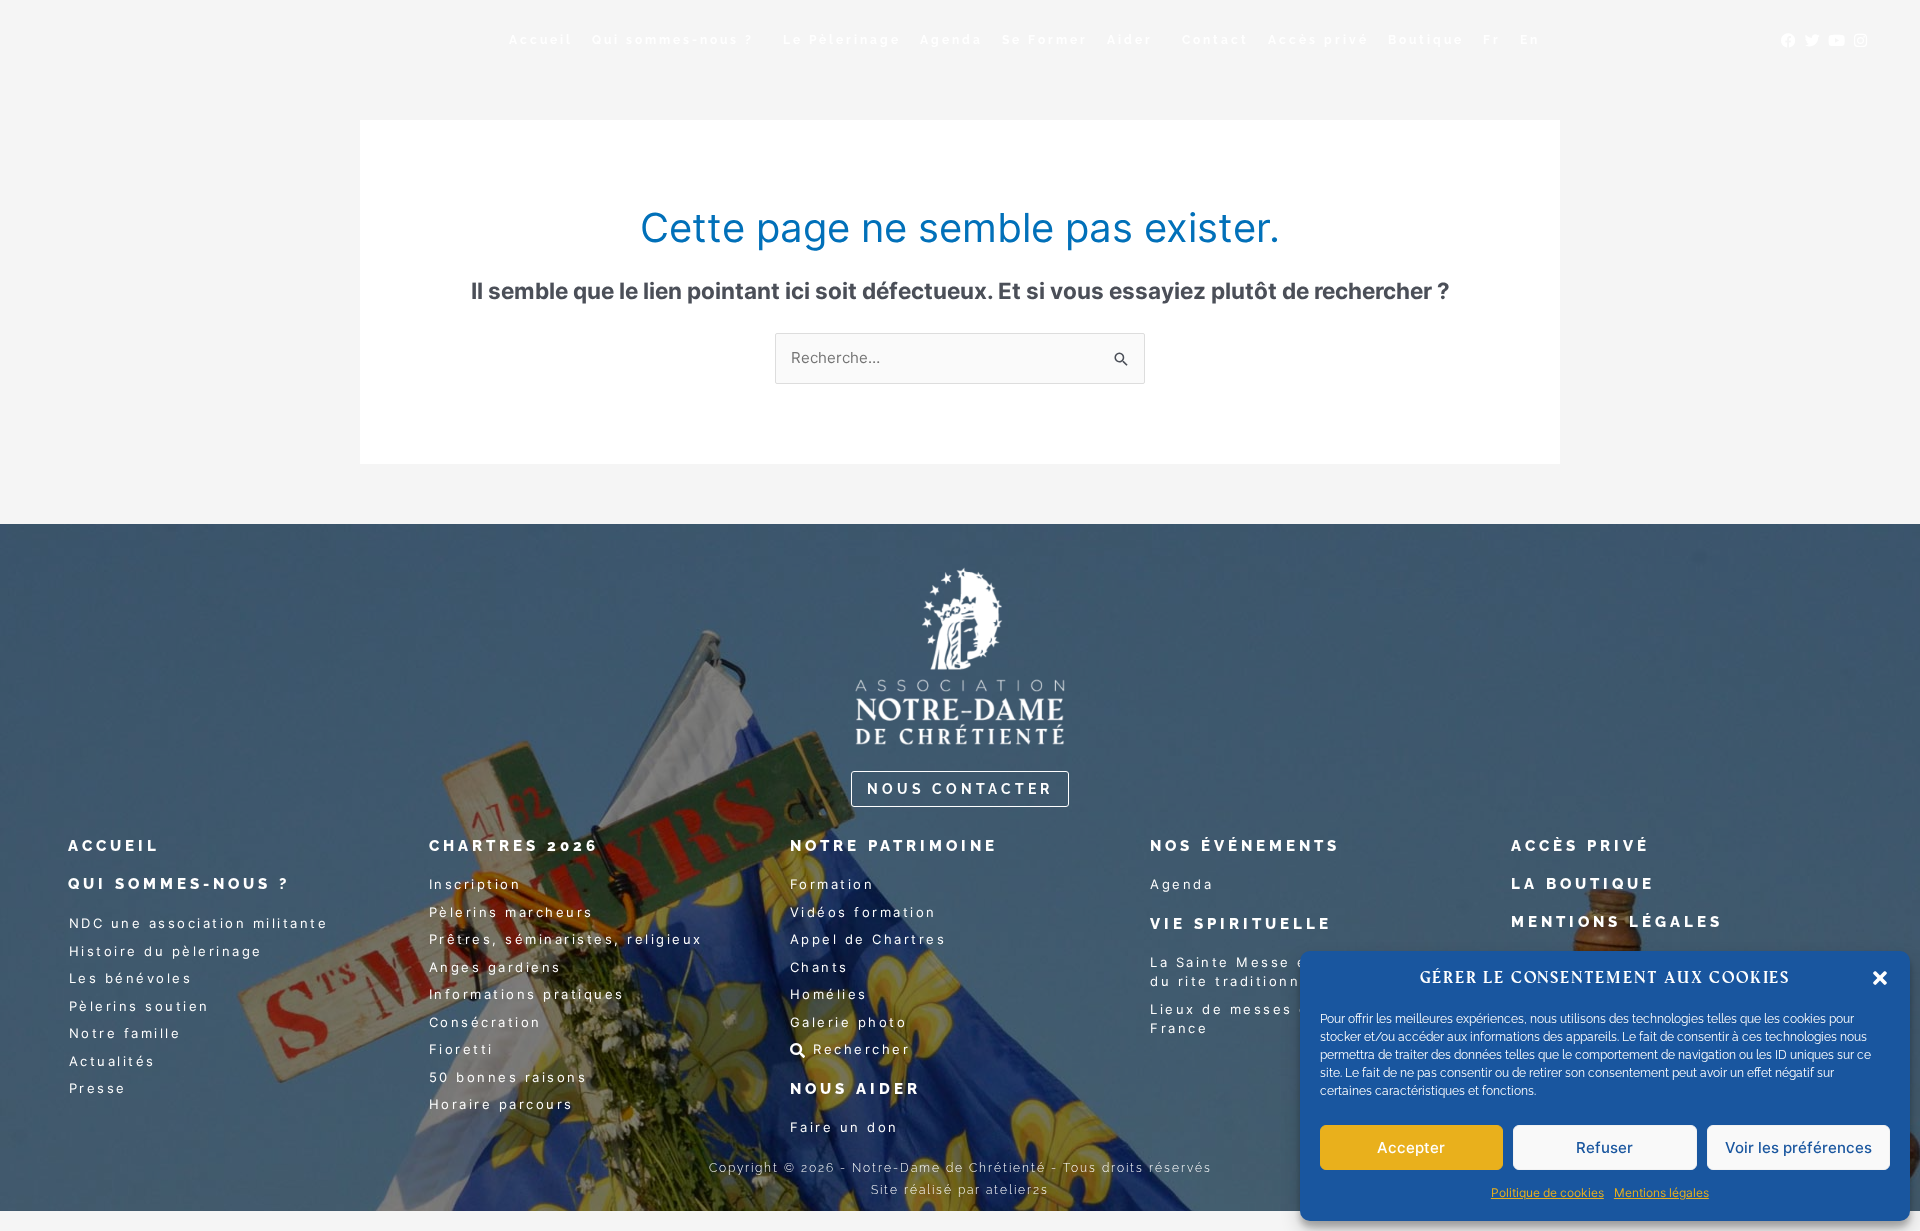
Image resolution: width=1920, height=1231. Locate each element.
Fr (1492, 40)
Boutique (1426, 40)
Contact (1215, 40)
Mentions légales (1661, 1192)
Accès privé (1318, 40)
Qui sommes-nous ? (673, 40)
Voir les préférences (1798, 1147)
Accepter (1411, 1147)
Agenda (951, 40)
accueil (114, 846)
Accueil (541, 40)
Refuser (1604, 1147)
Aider (1130, 40)
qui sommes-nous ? (179, 884)
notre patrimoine (894, 846)
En (1530, 40)
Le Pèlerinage (842, 40)
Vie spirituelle (1241, 924)
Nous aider (855, 1089)
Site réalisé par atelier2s (960, 1190)
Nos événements (1245, 846)
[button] (1880, 978)
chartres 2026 (514, 846)
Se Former (1045, 40)
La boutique (1583, 884)
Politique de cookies (1547, 1192)
